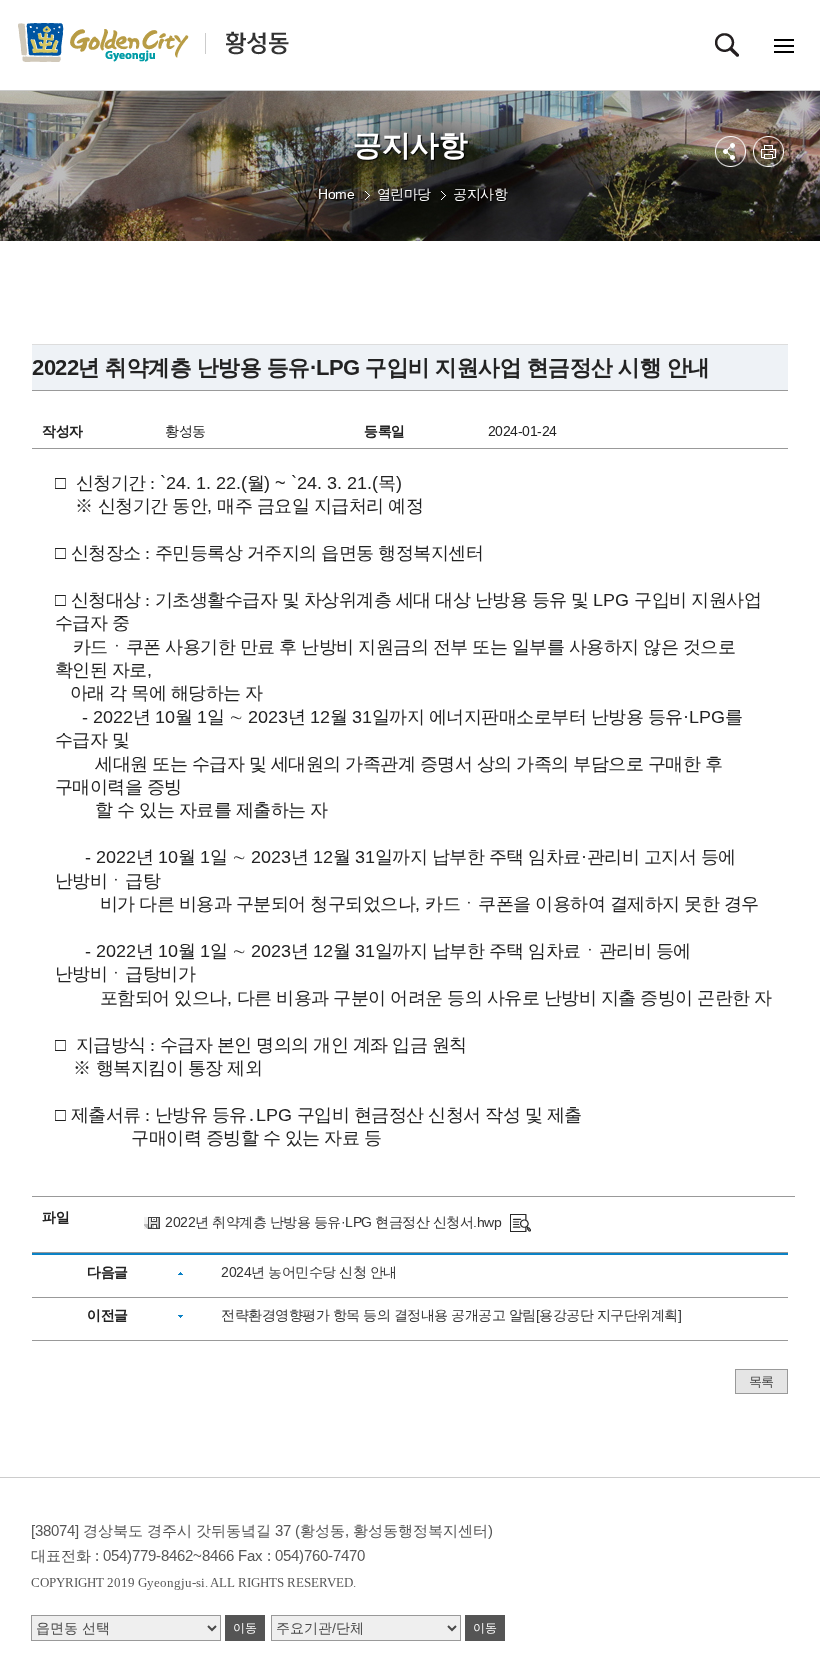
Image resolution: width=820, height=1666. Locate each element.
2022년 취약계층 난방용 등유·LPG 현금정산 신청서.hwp (333, 1222)
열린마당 (404, 194)
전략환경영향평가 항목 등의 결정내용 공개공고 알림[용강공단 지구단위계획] (451, 1315)
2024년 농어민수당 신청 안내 (309, 1272)
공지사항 (480, 194)
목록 (761, 1381)
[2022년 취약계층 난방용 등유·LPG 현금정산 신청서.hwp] (520, 1222)
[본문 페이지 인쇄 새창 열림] (768, 151)
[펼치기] (730, 151)
